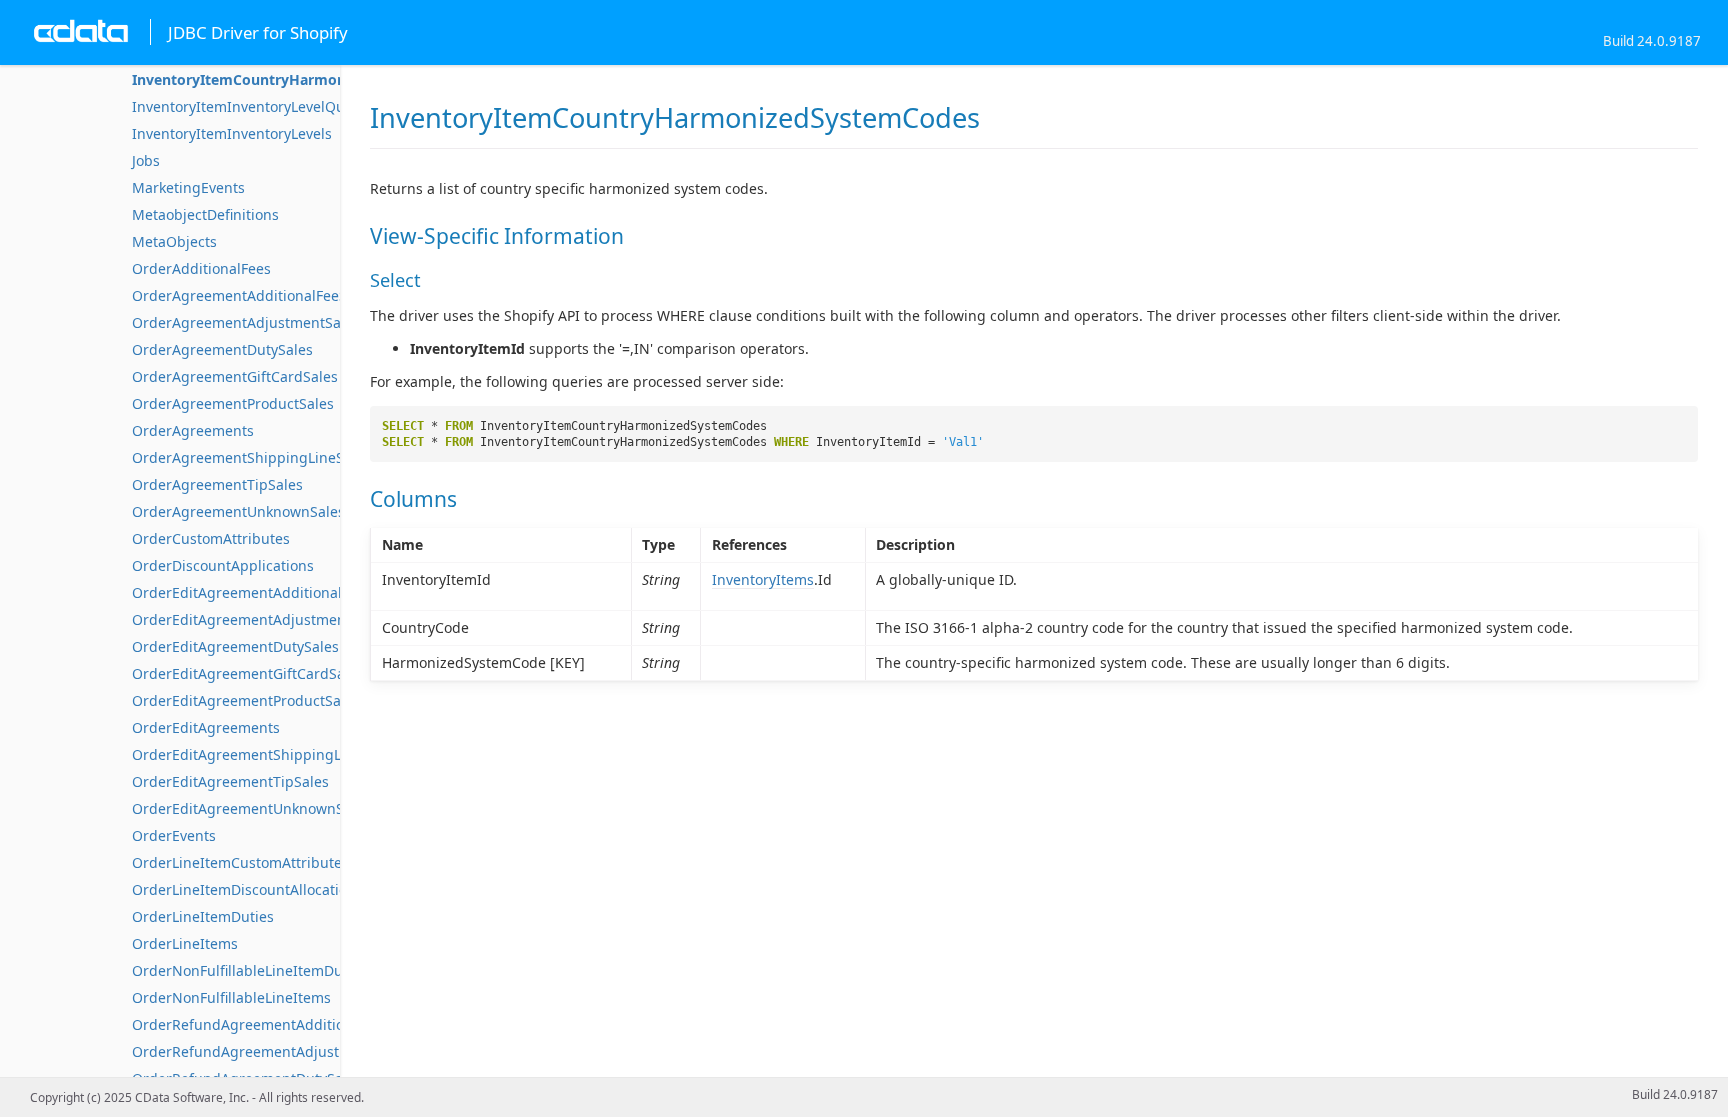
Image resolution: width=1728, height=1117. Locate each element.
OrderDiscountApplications (223, 565)
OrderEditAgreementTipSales (230, 781)
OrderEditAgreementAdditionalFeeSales (266, 592)
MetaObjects (174, 241)
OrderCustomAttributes (211, 538)
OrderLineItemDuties (203, 916)
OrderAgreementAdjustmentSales (246, 322)
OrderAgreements (193, 430)
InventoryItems (763, 579)
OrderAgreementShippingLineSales (251, 457)
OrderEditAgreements (206, 727)
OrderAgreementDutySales (222, 349)
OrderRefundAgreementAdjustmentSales (270, 1051)
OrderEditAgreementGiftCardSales (248, 673)
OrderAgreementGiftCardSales (235, 376)
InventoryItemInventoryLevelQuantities (263, 106)
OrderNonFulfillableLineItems (231, 997)
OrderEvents (174, 835)
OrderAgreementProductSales (233, 403)
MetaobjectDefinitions (205, 214)
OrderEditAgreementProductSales (246, 700)
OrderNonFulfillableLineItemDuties (249, 970)
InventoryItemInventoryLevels (232, 133)
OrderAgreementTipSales (217, 484)
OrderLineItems (185, 943)
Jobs (146, 160)
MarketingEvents (188, 187)
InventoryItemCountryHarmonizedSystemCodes (299, 79)
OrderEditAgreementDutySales (235, 646)
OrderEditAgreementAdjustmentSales (259, 619)
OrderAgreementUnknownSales (238, 511)
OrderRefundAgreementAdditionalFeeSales (277, 1024)
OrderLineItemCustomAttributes (240, 862)
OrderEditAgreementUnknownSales (251, 808)
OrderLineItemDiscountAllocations (247, 889)
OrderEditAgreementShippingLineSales (264, 754)
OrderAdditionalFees (201, 268)
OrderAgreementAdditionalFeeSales (253, 295)
